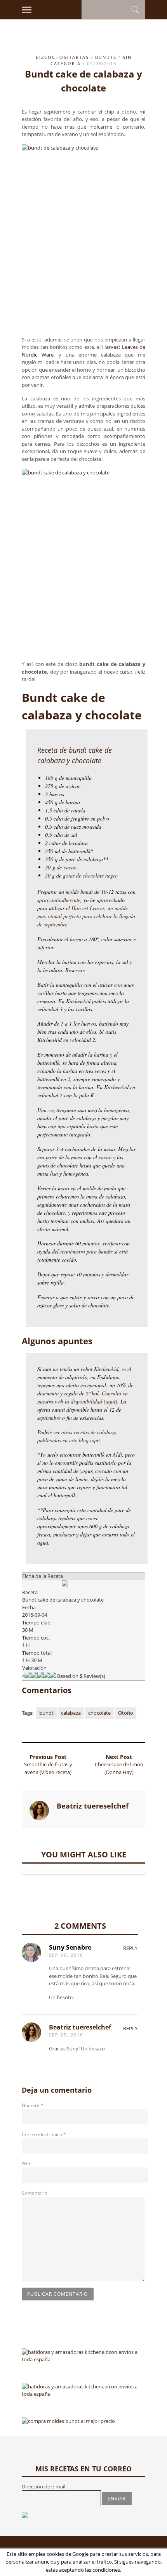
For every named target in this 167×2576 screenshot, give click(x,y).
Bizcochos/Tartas (62, 57)
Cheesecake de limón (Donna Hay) (119, 1768)
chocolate (99, 1713)
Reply (130, 1948)
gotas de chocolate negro (90, 875)
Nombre (33, 2105)
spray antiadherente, (60, 900)
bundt (46, 1713)
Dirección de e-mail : (45, 2486)
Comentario (35, 2193)
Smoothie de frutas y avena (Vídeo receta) (48, 1768)
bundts (106, 57)
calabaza (71, 1713)
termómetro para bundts (87, 1251)
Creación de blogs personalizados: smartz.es (97, 2552)
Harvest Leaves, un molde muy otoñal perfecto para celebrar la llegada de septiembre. (86, 916)
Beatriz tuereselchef (80, 2027)
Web (27, 2163)
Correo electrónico (44, 2134)
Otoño (126, 1713)
